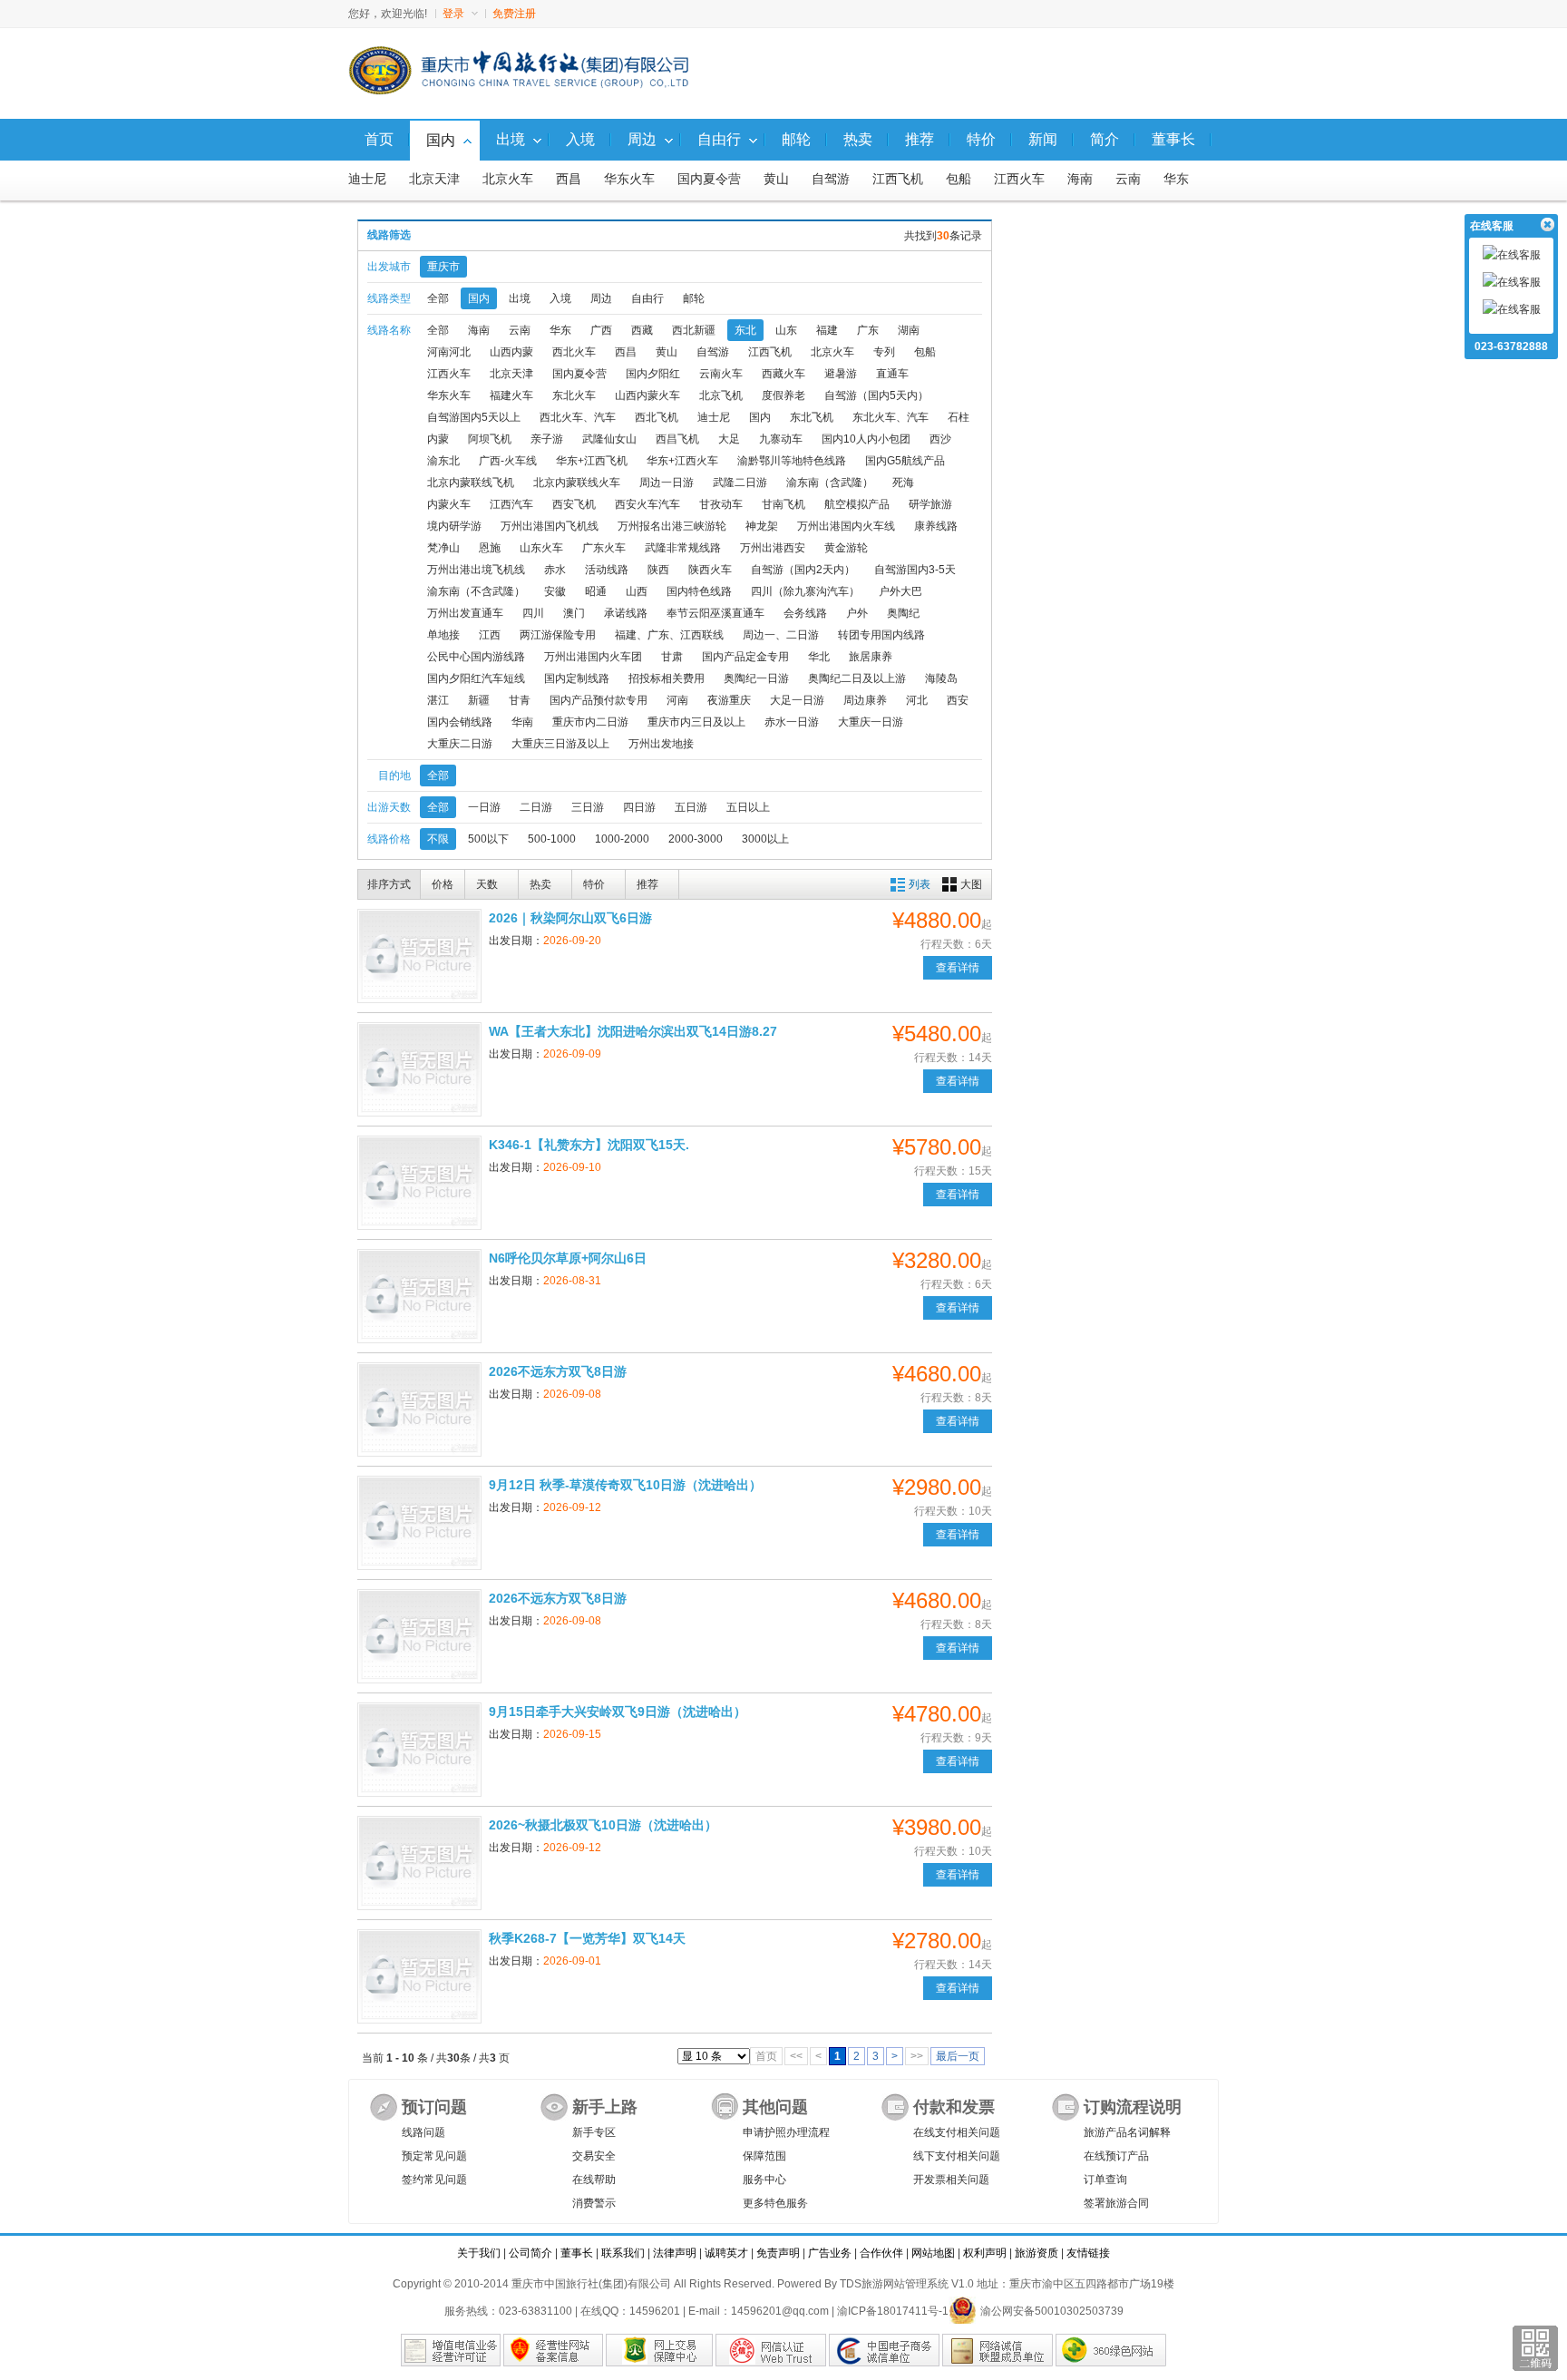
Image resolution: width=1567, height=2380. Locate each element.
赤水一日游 (792, 722)
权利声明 (985, 2253)
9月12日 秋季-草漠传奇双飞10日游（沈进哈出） (625, 1485)
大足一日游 (797, 700)
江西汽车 (511, 504)
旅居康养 (871, 657)
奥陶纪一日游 (756, 678)
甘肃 (672, 657)
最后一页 (958, 2056)
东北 (745, 330)
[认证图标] (451, 2350)
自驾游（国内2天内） (803, 570)
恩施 (490, 548)
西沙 (940, 439)
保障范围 (764, 2156)
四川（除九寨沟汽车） (805, 591)
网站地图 (933, 2253)
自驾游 (831, 179)
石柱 (959, 417)
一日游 (484, 807)
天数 (487, 884)
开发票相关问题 (951, 2180)
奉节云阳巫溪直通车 (715, 613)
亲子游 (547, 439)
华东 (1176, 179)
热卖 (540, 884)
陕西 (658, 570)
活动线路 (607, 570)
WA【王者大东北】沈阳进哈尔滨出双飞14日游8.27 (633, 1031)
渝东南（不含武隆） (476, 591)
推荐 (647, 884)
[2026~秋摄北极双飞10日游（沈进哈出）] (419, 1863)
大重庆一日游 (871, 722)
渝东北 (443, 461)
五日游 (691, 807)
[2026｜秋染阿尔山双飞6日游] (419, 956)
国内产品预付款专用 (599, 700)
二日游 (536, 807)
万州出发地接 (661, 744)
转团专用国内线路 (881, 635)
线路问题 (423, 2132)
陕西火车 (710, 570)
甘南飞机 (783, 504)
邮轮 (694, 298)
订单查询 (1105, 2180)
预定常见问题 (434, 2156)
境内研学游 (454, 526)
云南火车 (721, 374)
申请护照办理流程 (786, 2132)
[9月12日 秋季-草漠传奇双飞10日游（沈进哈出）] (419, 1523)
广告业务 (830, 2253)
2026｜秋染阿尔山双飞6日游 (570, 918)
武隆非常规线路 (683, 548)
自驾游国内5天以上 (474, 417)
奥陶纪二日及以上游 (857, 678)
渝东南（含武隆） (830, 483)
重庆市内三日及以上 (696, 722)
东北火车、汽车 (891, 417)
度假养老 (783, 395)
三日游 (588, 807)
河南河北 (449, 352)
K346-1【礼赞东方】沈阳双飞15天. (589, 1145)
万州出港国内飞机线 (550, 526)
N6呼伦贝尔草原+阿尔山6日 (568, 1258)
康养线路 (936, 526)
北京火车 (508, 179)
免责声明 (778, 2253)
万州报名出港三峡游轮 (672, 526)
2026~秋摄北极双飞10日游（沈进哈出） (603, 1825)
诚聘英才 (726, 2253)
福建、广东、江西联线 (669, 635)
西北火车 (574, 352)
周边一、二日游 (781, 635)
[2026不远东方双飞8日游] (419, 1409)
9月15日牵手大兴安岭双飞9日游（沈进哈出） (618, 1712)
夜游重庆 (729, 700)
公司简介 (530, 2253)
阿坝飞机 (490, 439)
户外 (857, 613)
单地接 (443, 635)
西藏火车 (783, 374)
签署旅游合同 (1116, 2203)
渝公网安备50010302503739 (1052, 2311)
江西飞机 (898, 179)
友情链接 (1088, 2253)
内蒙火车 (449, 504)
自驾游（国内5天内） (876, 395)
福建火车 (511, 395)
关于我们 (479, 2253)
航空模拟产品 (857, 504)
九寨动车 (781, 439)
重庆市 (443, 267)
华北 (819, 657)
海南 (1080, 179)
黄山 (776, 179)
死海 (903, 483)
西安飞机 (574, 504)
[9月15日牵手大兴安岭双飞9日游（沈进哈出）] (419, 1750)
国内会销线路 (460, 722)
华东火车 (629, 179)
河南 (677, 700)
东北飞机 (812, 417)
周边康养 (865, 700)
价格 (443, 884)
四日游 (639, 807)
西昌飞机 (677, 439)
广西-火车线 (508, 461)
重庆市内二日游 (590, 722)
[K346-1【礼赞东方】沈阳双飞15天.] (419, 1183)
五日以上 (748, 807)
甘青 (520, 700)
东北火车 (574, 395)
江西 (490, 635)
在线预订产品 (1116, 2156)
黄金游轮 (846, 548)
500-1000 (552, 839)
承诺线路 (626, 613)
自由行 (647, 298)
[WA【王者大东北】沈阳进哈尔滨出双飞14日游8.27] (419, 1069)
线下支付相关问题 (957, 2156)
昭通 (596, 591)
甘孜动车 (721, 504)
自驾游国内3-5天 (915, 570)
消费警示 (594, 2203)
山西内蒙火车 (647, 395)
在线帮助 (594, 2180)
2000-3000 (696, 839)
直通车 (892, 374)
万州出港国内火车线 (846, 526)
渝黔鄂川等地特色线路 (792, 461)
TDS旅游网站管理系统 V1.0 (907, 2284)
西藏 (642, 330)
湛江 (438, 700)
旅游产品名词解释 (1127, 2132)
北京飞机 (721, 395)
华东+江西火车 (682, 461)
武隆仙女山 (609, 439)
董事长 (577, 2253)
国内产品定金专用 (745, 657)
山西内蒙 (511, 352)
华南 (522, 722)
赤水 (555, 570)
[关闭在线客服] (1547, 225)
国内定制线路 (577, 678)
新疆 (479, 700)
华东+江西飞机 (592, 461)
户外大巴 (900, 591)
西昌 (569, 179)
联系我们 (623, 2253)
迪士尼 (367, 179)
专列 (884, 352)
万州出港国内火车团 (593, 657)
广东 (868, 330)
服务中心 (764, 2180)
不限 (438, 839)
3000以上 (765, 839)
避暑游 (841, 374)
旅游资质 (1037, 2253)
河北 (917, 700)
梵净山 (443, 548)
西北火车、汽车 (578, 417)
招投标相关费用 (667, 678)
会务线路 (805, 613)
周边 (601, 298)
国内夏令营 (709, 179)
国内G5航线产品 (905, 461)
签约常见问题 (434, 2180)
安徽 (555, 591)
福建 (827, 330)
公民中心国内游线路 (476, 657)
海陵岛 (941, 678)
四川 (533, 613)
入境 (560, 298)
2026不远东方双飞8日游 (558, 1371)
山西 (637, 591)
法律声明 (675, 2253)
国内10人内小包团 (866, 439)
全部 (438, 298)
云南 (1128, 179)
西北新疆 (694, 330)
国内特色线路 (699, 591)
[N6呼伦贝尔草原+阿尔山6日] (419, 1296)
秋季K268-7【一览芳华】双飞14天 (587, 1938)
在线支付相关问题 (957, 2132)
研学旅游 (930, 504)
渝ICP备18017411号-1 (893, 2311)
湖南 (909, 330)
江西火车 (1019, 179)
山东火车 (541, 548)
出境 (520, 298)
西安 (958, 700)
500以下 (488, 839)
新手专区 (594, 2132)
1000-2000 (622, 839)
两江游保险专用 (558, 635)
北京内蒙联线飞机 (471, 483)
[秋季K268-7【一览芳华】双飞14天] (419, 1976)
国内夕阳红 (653, 374)
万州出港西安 (773, 548)
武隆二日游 (740, 483)
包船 (959, 179)
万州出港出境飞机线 (476, 570)
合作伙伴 (881, 2253)
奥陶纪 (903, 613)
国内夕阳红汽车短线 (476, 678)
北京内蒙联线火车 (577, 483)
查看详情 (958, 968)
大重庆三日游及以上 (560, 744)
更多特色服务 (775, 2203)
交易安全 (594, 2156)
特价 (594, 884)
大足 (729, 439)
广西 (601, 330)
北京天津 (434, 179)
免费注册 (514, 14)
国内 (479, 298)
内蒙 (438, 439)
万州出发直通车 (465, 613)
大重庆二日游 (460, 744)
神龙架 (762, 526)
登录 (453, 14)
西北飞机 (657, 417)
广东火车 (604, 548)
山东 (786, 330)
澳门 (574, 613)
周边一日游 (667, 483)
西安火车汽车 (647, 504)
